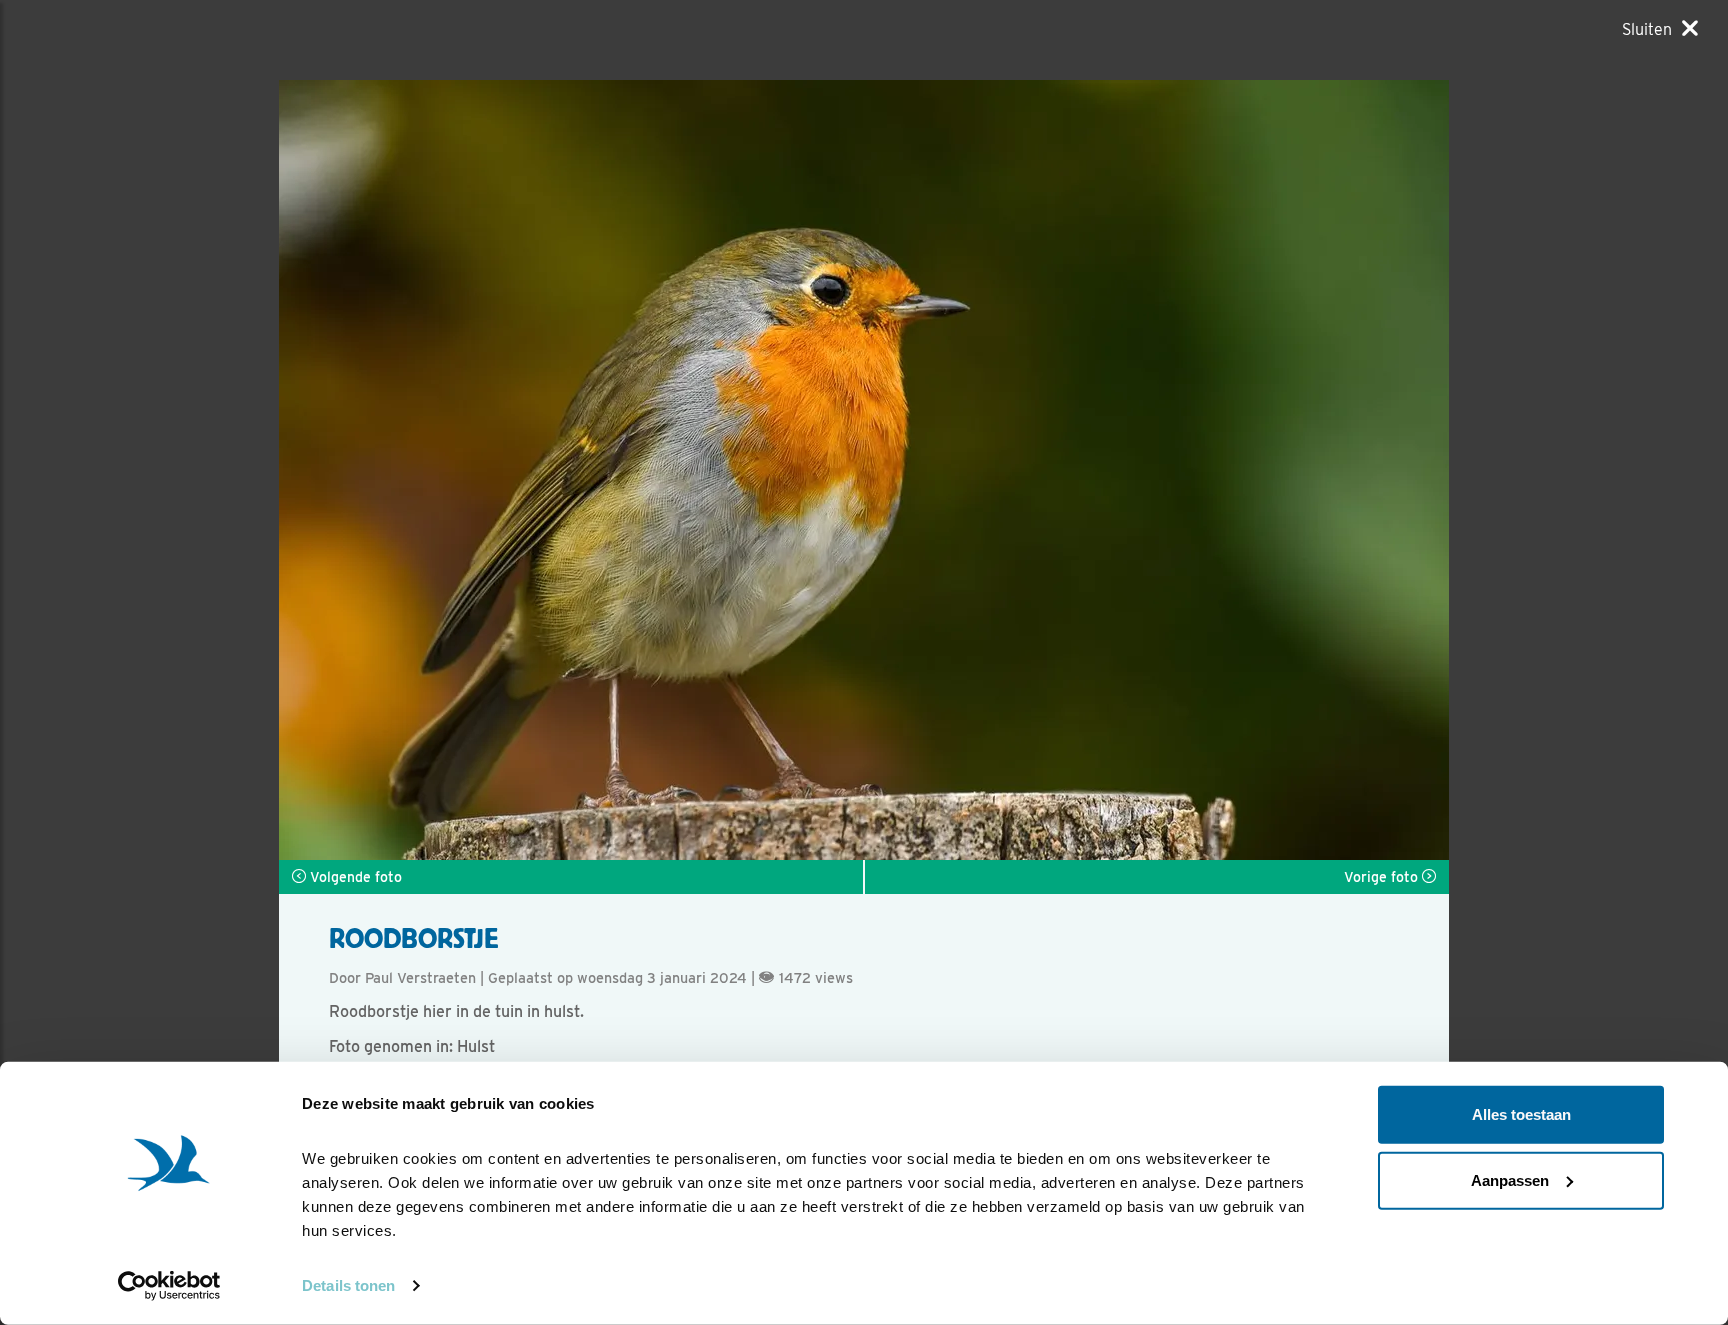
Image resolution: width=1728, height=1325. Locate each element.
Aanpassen (1510, 1179)
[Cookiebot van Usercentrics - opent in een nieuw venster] (169, 1286)
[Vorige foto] (1156, 470)
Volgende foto (354, 877)
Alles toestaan (1521, 1114)
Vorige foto (1383, 877)
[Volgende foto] (571, 470)
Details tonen (348, 1285)
